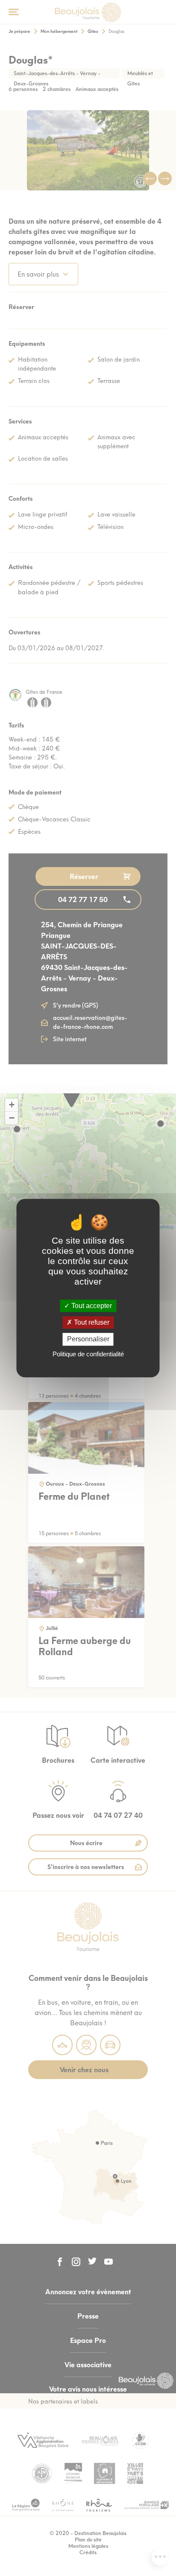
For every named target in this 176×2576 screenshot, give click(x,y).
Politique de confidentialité (88, 1354)
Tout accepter (91, 1306)
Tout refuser (91, 1322)
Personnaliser (88, 1339)
